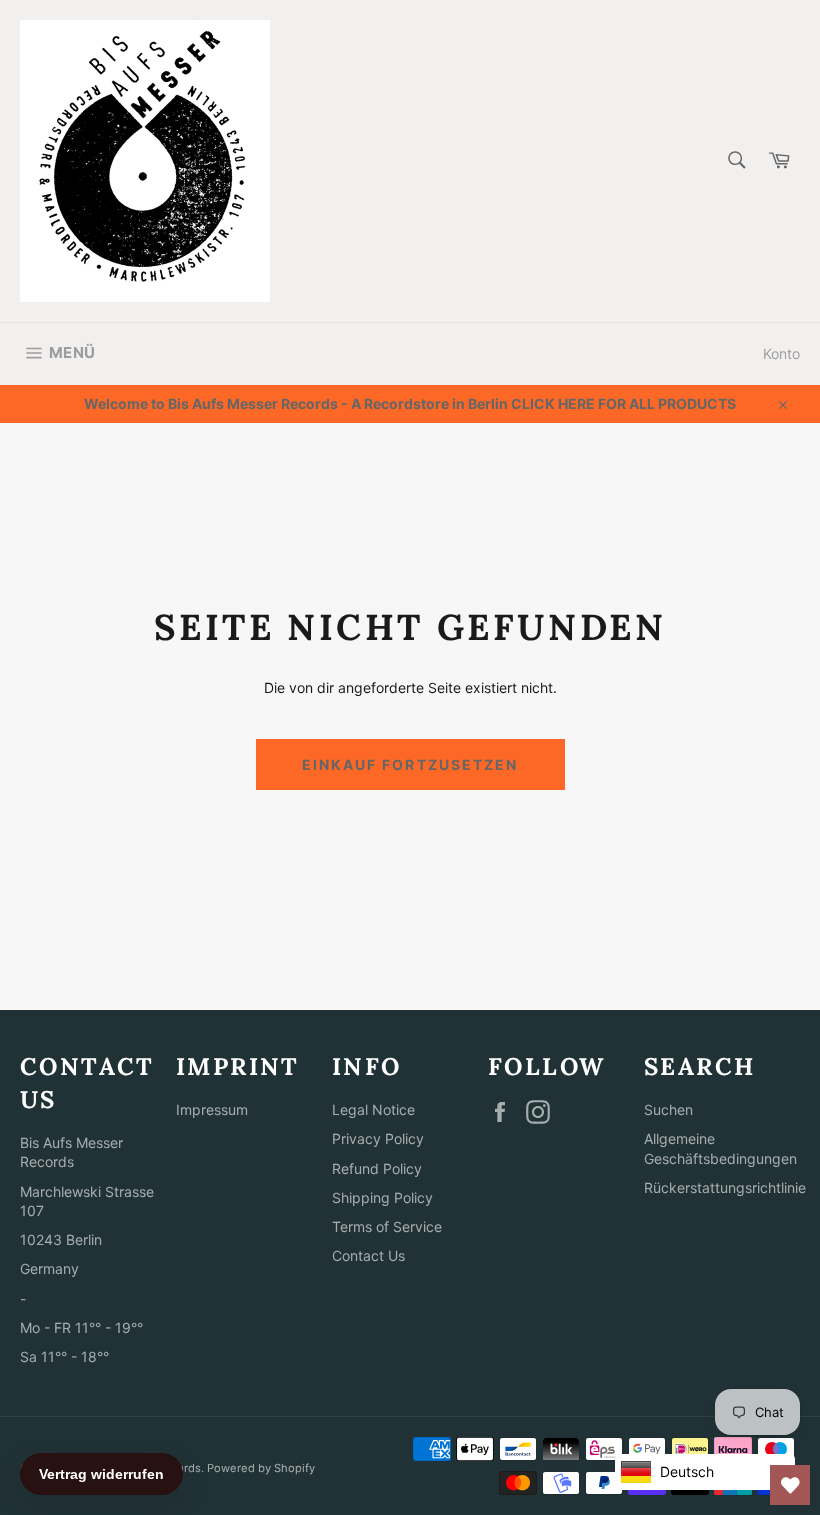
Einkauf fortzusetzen (410, 764)
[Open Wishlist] (790, 1485)
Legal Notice (373, 1109)
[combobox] (735, 161)
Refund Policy (377, 1168)
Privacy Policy (378, 1138)
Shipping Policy (382, 1197)
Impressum (212, 1109)
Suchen (668, 1109)
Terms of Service (387, 1226)
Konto (781, 353)
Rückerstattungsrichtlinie (725, 1187)
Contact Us (368, 1255)
